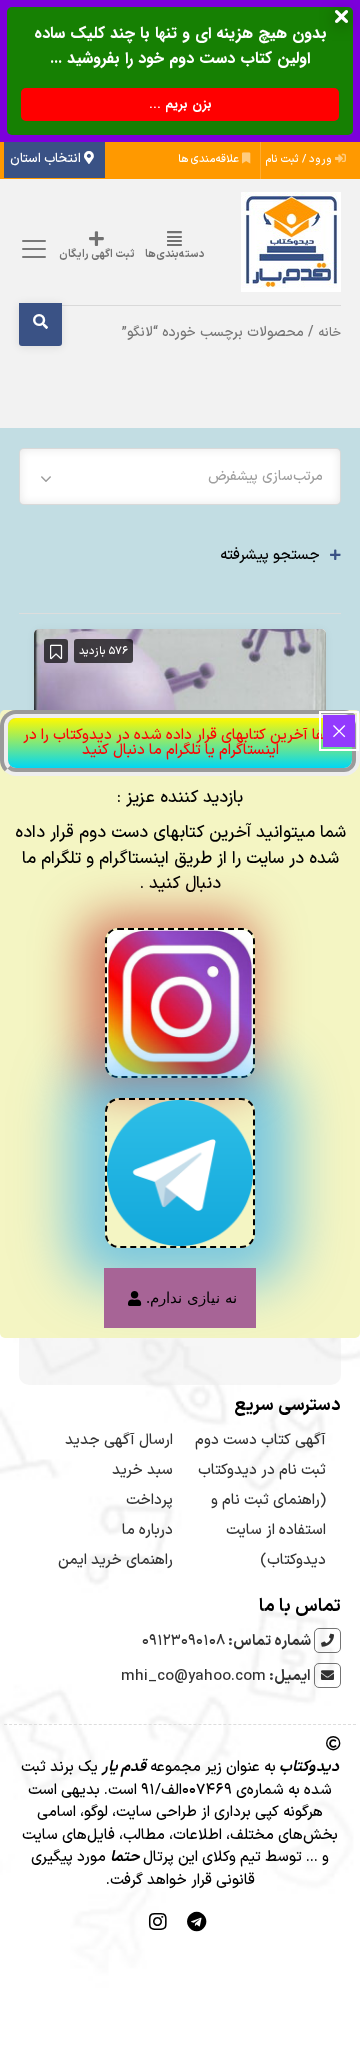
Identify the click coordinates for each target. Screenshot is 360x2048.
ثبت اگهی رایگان (97, 254)
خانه (329, 332)
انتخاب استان (47, 159)
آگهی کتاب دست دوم (260, 1440)
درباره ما (147, 1530)
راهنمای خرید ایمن (115, 1560)
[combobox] (180, 476)
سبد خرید (142, 1470)
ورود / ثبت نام (300, 159)
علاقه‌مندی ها (210, 159)
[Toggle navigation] (31, 249)
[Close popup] (339, 731)
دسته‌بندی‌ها (175, 254)
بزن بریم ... (180, 104)
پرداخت (149, 1500)
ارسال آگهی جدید (119, 1440)
